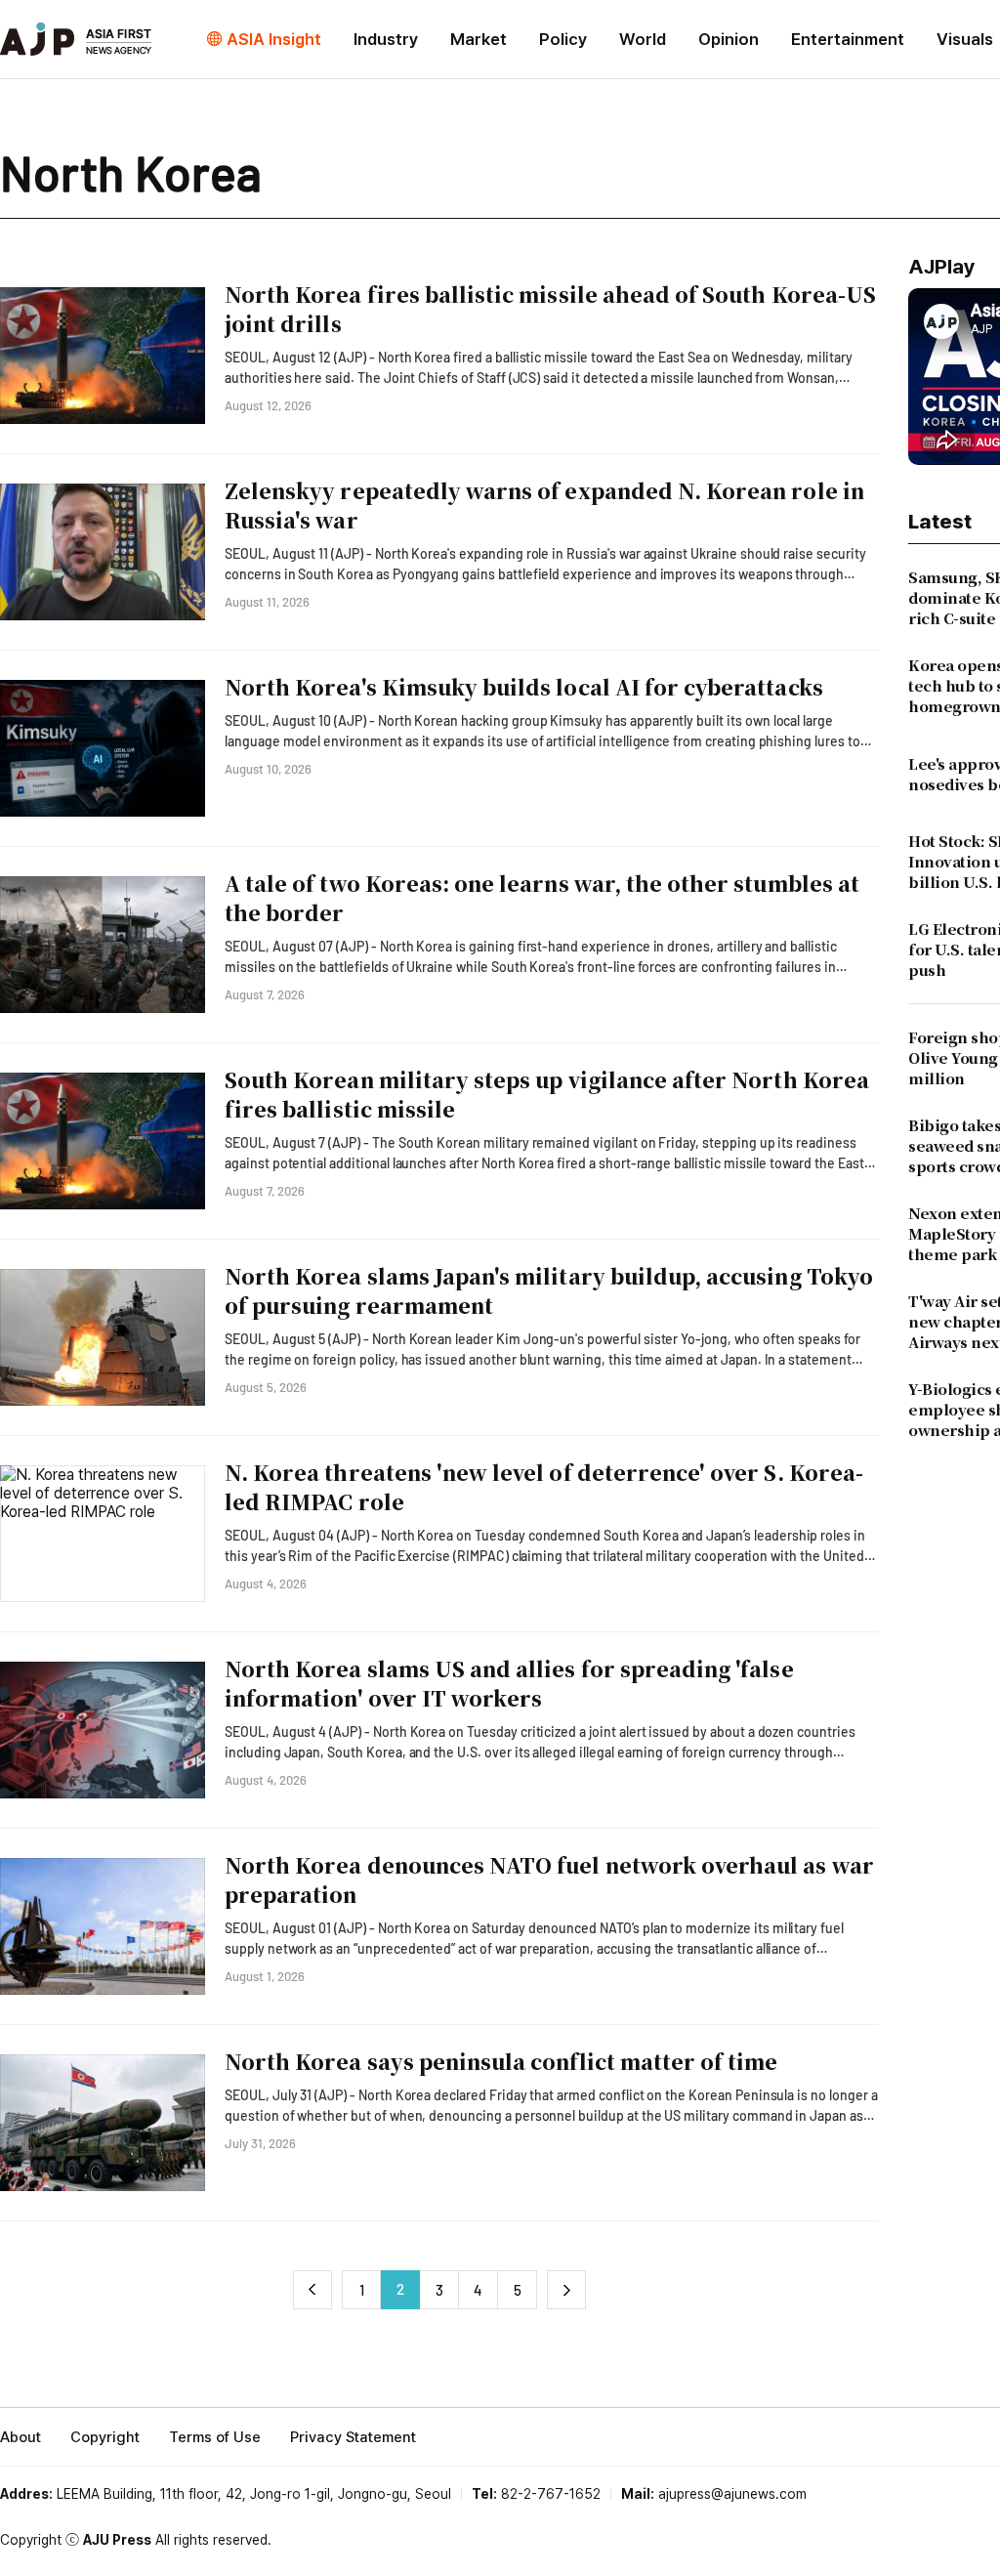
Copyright (105, 2437)
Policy (563, 39)
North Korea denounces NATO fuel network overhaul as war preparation (549, 1879)
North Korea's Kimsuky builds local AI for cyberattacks (524, 687)
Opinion (729, 39)
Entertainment (848, 39)
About (21, 2437)
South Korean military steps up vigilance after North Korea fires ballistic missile (547, 1094)
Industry (386, 39)
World (643, 39)
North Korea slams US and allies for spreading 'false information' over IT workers (509, 1683)
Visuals (965, 39)
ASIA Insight (274, 39)
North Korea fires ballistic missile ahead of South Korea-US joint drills (550, 309)
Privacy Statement (353, 2437)
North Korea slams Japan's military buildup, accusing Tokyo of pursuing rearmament (549, 1290)
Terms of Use (215, 2437)
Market (479, 39)
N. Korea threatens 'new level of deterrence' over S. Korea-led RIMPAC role (544, 1487)
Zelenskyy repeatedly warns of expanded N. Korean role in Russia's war (544, 505)
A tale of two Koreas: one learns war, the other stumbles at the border (542, 898)
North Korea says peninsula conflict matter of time (501, 2061)
